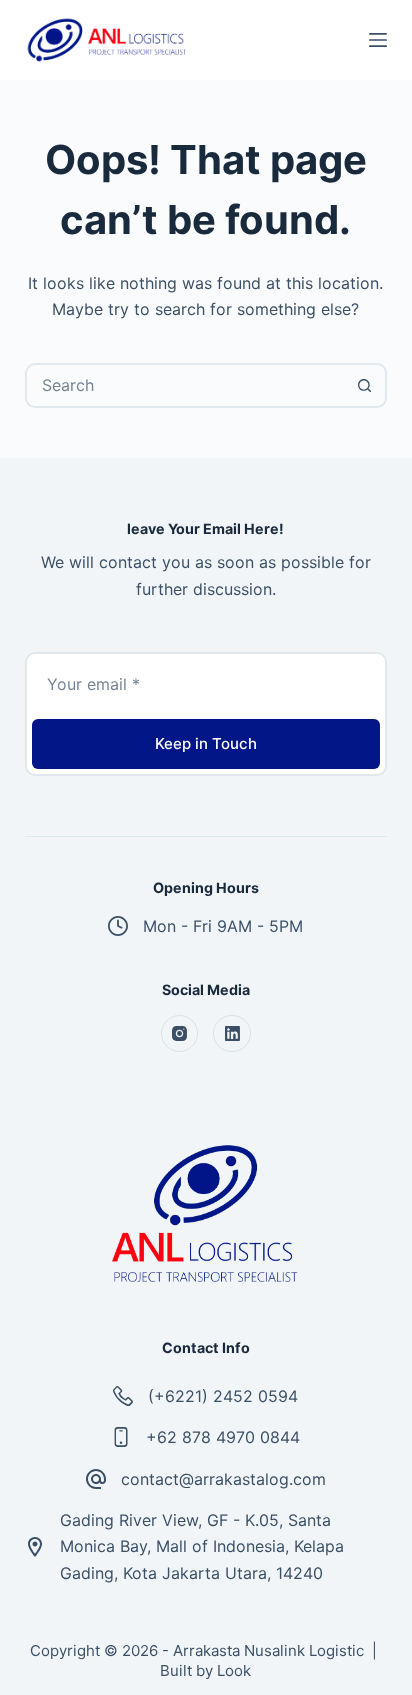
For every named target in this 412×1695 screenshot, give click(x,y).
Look (234, 1670)
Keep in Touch (206, 743)
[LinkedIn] (232, 1034)
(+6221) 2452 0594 (223, 1396)
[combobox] (186, 385)
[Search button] (364, 385)
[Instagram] (180, 1034)
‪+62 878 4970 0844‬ (223, 1437)
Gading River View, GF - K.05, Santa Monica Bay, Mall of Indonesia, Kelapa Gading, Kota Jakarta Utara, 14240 (202, 1546)
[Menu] (378, 40)
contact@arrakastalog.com (223, 1479)
